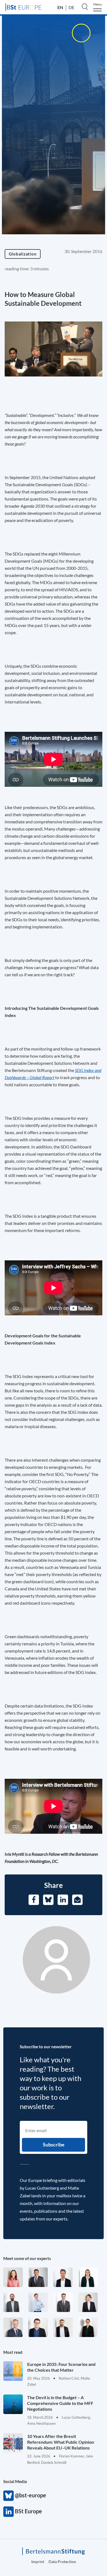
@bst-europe (9, 2496)
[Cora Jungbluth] (38, 2302)
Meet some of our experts (27, 2258)
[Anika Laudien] (88, 2302)
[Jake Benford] (63, 2327)
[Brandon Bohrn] (63, 2302)
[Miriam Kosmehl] (13, 2277)
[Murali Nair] (38, 2277)
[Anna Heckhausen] (88, 2327)
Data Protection (62, 2562)
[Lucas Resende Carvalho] (63, 2277)
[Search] (85, 7)
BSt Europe (9, 2512)
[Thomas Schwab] (38, 2327)
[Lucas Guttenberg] (13, 2302)
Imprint (38, 2562)
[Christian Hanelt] (13, 2327)
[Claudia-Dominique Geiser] (88, 2277)
